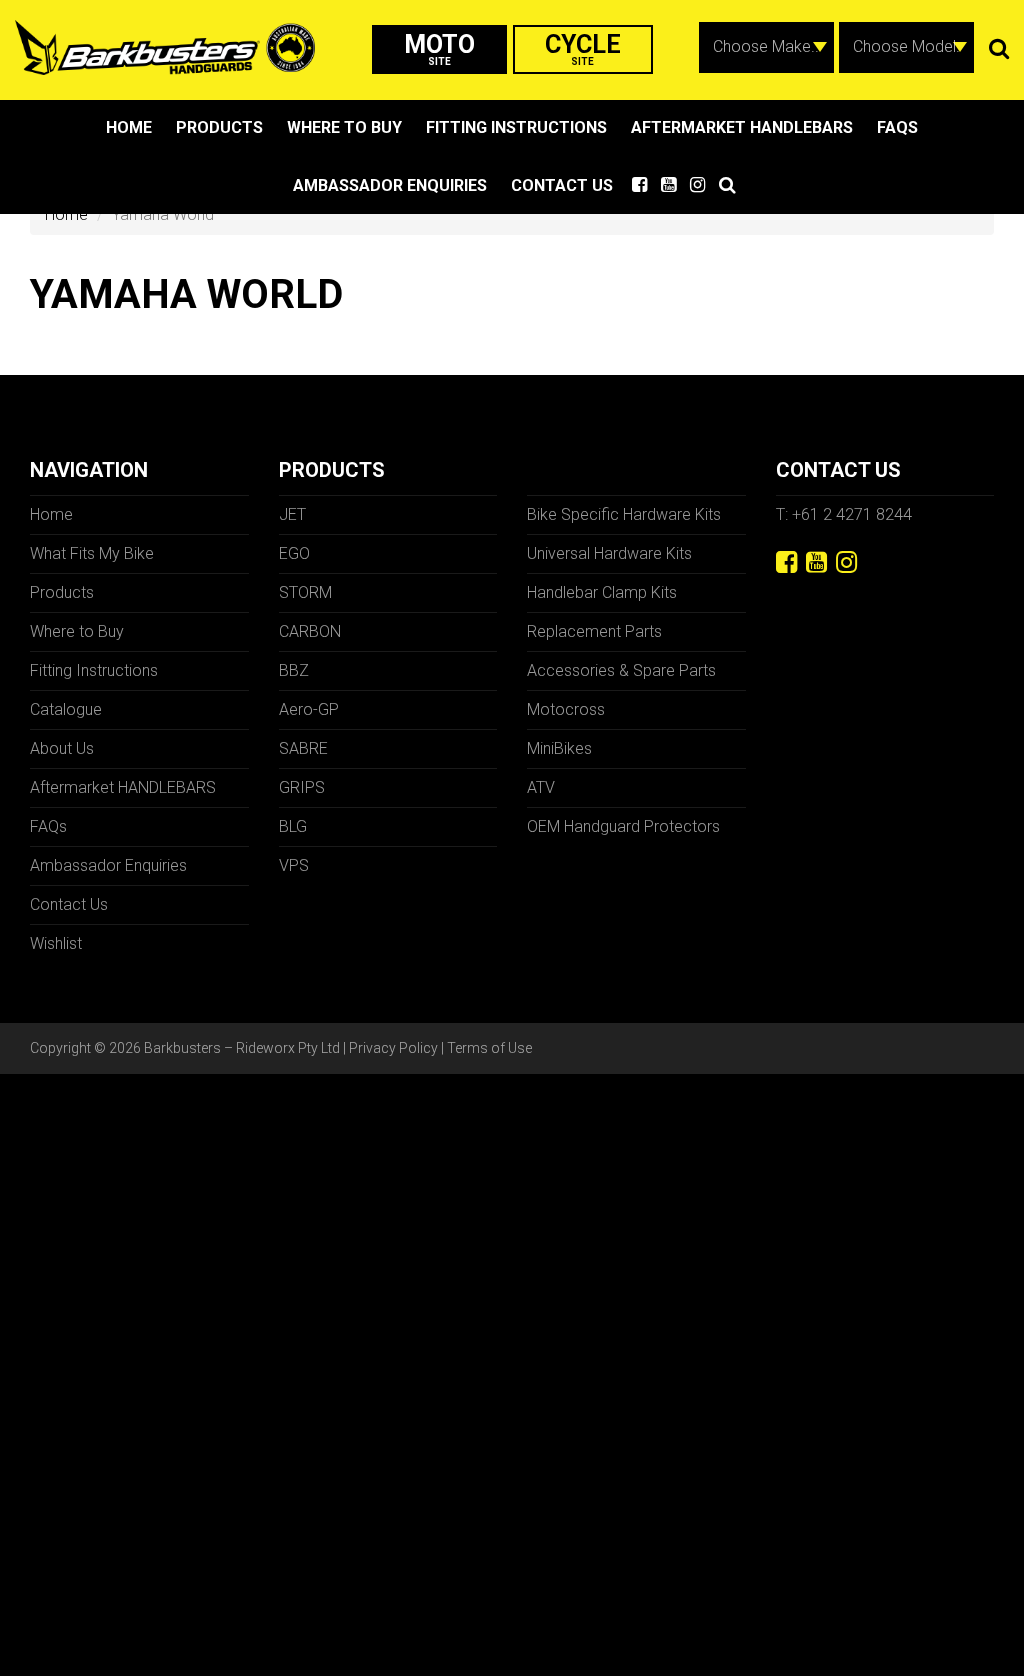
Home (129, 127)
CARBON (310, 631)
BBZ (294, 670)
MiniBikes (559, 748)
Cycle (583, 48)
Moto (439, 48)
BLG (293, 826)
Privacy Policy (393, 1048)
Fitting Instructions (516, 127)
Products (219, 127)
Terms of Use (489, 1048)
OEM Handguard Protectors (623, 826)
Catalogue (66, 709)
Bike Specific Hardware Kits (624, 514)
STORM (305, 592)
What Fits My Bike (92, 553)
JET (292, 514)
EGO (294, 553)
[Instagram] (846, 562)
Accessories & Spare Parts (621, 670)
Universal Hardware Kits (609, 553)
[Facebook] (786, 562)
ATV (541, 787)
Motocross (566, 709)
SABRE (303, 748)
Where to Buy (344, 127)
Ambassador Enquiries (390, 185)
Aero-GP (309, 709)
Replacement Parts (594, 631)
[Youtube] (816, 562)
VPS (294, 865)
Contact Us (562, 185)
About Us (62, 748)
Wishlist (56, 943)
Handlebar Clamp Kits (602, 592)
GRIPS (302, 787)
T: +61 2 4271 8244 (844, 514)
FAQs (897, 127)
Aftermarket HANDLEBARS (742, 127)
